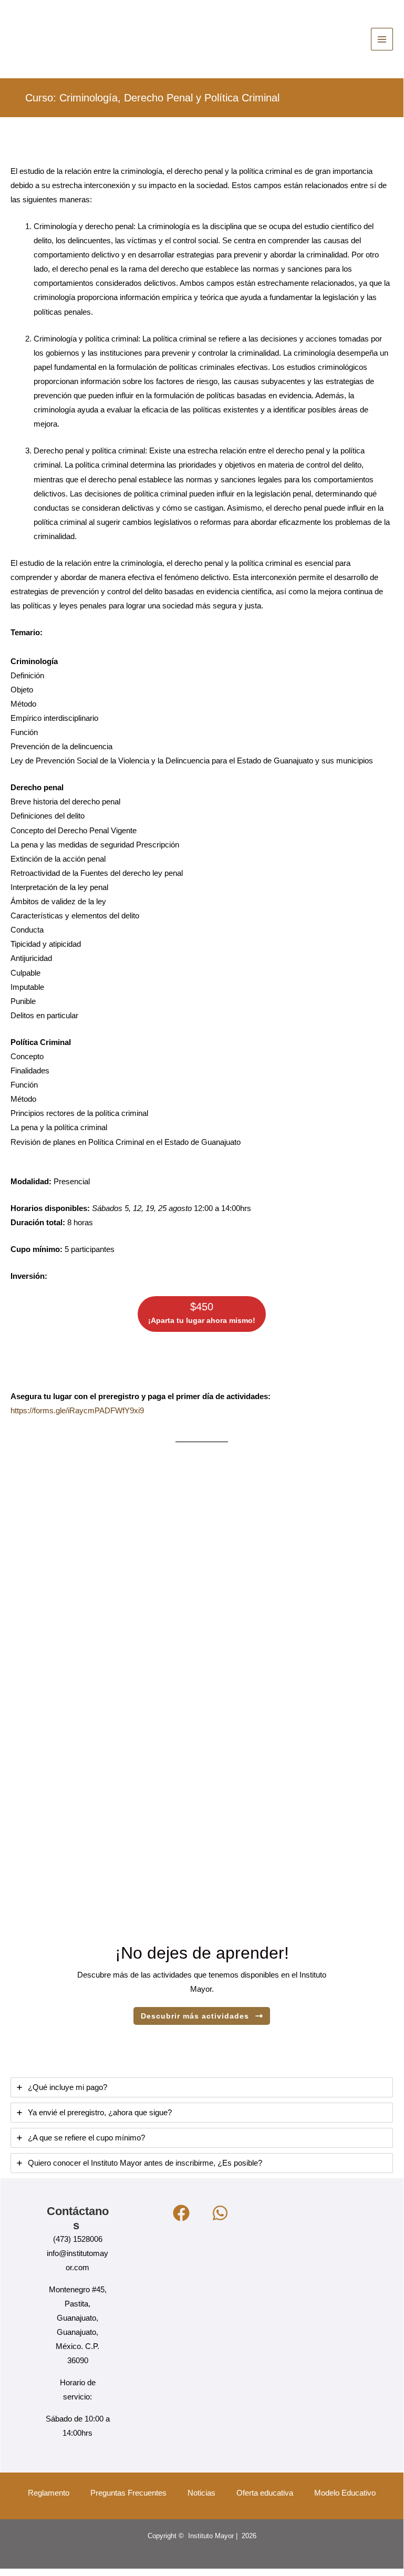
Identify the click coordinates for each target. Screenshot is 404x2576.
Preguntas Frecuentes (128, 2493)
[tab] (202, 2087)
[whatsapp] (222, 2213)
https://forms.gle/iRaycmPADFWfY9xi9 (77, 1411)
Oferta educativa (265, 2493)
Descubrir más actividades (195, 2016)
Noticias (201, 2493)
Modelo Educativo (345, 2493)
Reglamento (49, 2493)
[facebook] (183, 2213)
